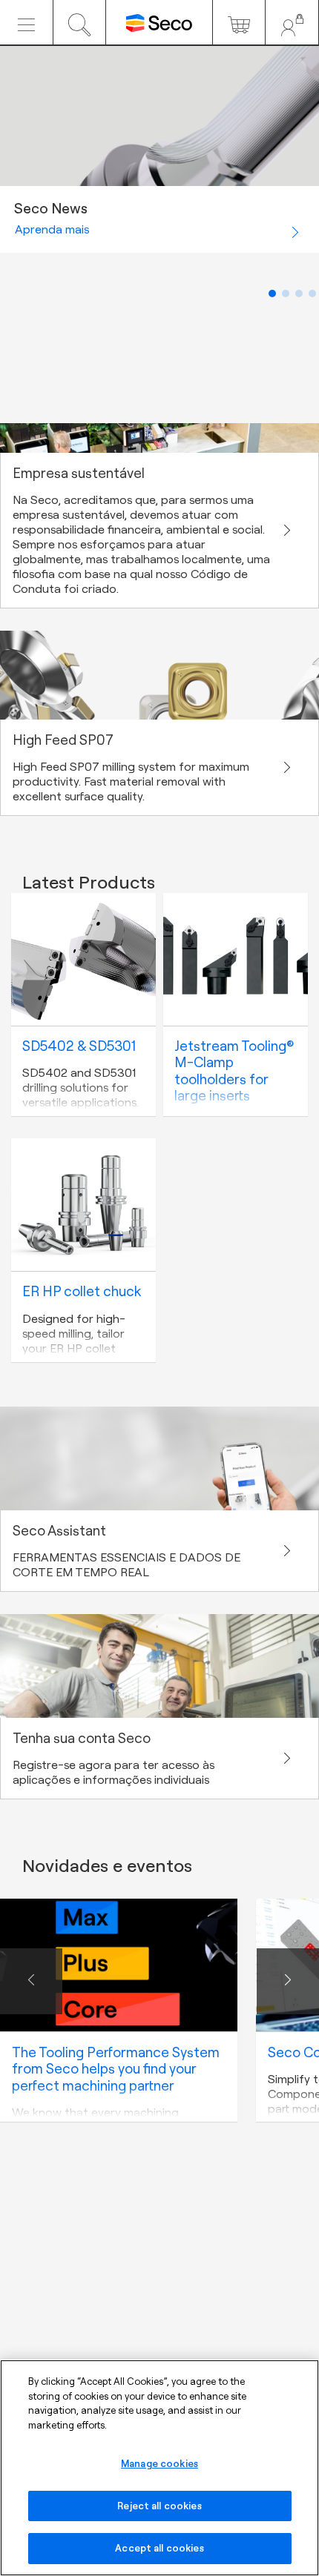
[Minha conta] (292, 22)
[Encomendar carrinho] (239, 22)
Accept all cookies (159, 2548)
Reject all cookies (159, 2506)
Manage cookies (159, 2463)
